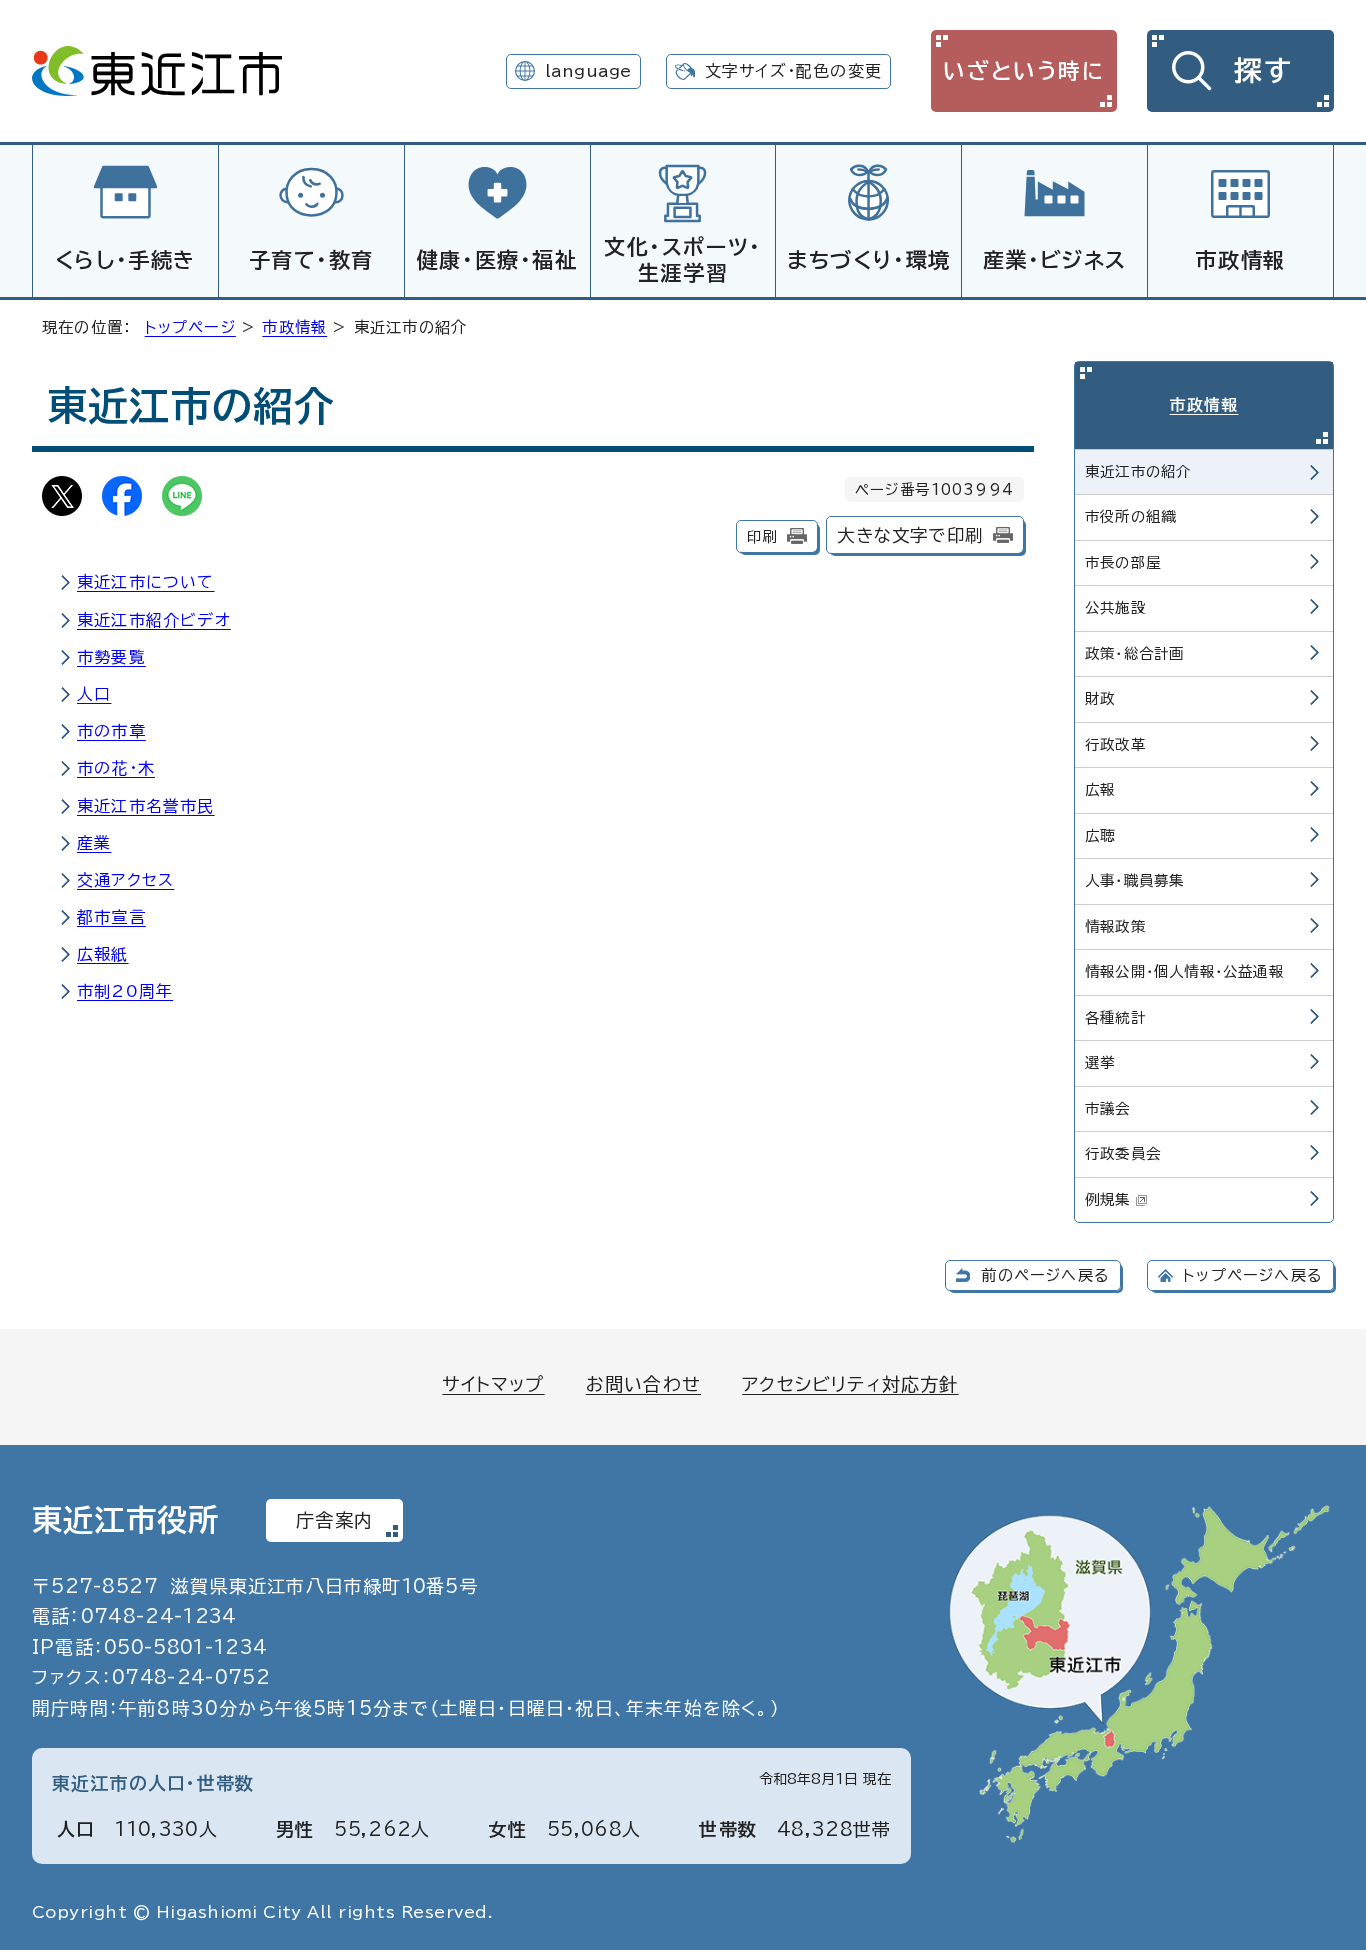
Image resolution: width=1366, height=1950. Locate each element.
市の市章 (111, 731)
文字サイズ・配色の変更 (793, 71)
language (588, 71)
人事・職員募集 (1134, 880)
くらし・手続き (125, 260)
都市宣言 (111, 917)
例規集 (1108, 1199)
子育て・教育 (312, 260)
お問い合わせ (643, 1384)
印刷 (762, 536)
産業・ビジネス (1055, 260)
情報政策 (1115, 926)
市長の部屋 (1123, 562)
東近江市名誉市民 (146, 806)
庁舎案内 (334, 1520)
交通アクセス (125, 880)
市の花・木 (116, 768)
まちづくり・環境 (869, 260)
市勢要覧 (111, 657)
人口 (94, 694)
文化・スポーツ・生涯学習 (683, 259)
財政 (1100, 698)
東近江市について (146, 582)
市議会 (1108, 1108)
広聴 (1100, 835)
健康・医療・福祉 (497, 260)
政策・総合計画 (1134, 653)
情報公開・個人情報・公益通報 (1184, 971)
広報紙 (103, 954)
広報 (1100, 789)
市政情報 (1240, 260)
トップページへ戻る (1253, 1275)
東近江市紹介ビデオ (154, 620)
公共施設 (1115, 607)
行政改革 (1115, 744)
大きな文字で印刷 (910, 535)
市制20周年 (125, 991)
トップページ (190, 327)
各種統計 (1115, 1017)
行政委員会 (1123, 1153)
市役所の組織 (1130, 516)
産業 (94, 843)
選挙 (1100, 1062)
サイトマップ (493, 1384)
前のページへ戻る (1045, 1275)
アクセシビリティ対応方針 (850, 1384)
